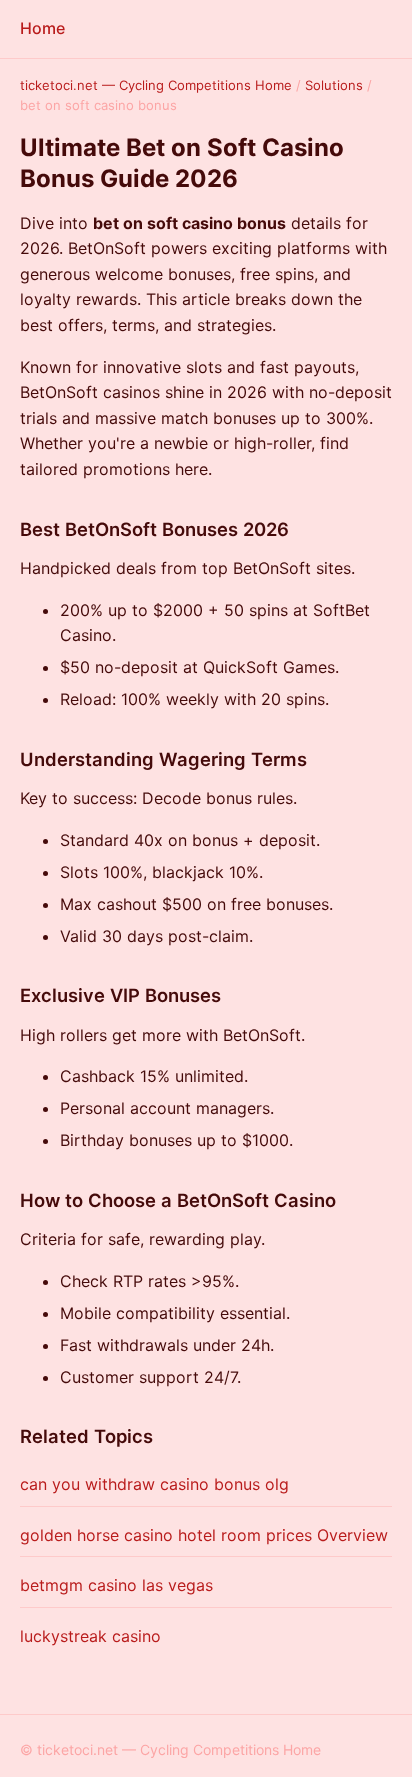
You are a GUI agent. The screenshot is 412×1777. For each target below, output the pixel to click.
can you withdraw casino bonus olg (154, 1484)
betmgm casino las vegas (116, 1585)
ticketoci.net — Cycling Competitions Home (156, 85)
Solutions (334, 85)
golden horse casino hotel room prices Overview (204, 1535)
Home (42, 28)
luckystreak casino (90, 1636)
